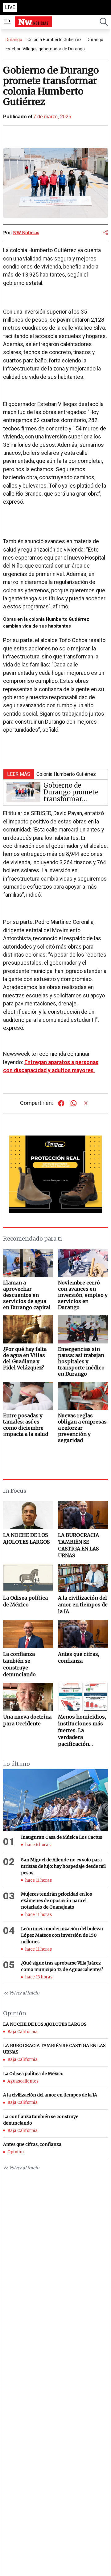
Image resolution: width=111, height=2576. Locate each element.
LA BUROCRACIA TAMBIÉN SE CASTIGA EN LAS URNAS (78, 1545)
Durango (14, 40)
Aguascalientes (23, 2081)
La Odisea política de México (25, 1601)
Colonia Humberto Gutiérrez (55, 40)
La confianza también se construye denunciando (19, 1664)
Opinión (16, 2152)
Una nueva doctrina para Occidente (27, 1720)
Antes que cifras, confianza (79, 1657)
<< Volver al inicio (21, 1993)
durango (95, 40)
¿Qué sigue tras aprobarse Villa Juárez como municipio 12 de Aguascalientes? (62, 1966)
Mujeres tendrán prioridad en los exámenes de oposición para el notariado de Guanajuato (56, 1901)
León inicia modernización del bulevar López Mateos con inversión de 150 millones (62, 1935)
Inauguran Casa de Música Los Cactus (62, 1837)
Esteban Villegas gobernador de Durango (45, 49)
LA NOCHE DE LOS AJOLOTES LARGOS (26, 1538)
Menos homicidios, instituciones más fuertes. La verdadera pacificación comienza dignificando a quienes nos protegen (82, 1730)
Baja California (23, 2032)
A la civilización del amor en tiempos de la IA (83, 1605)
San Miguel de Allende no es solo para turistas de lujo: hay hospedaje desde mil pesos (63, 1866)
